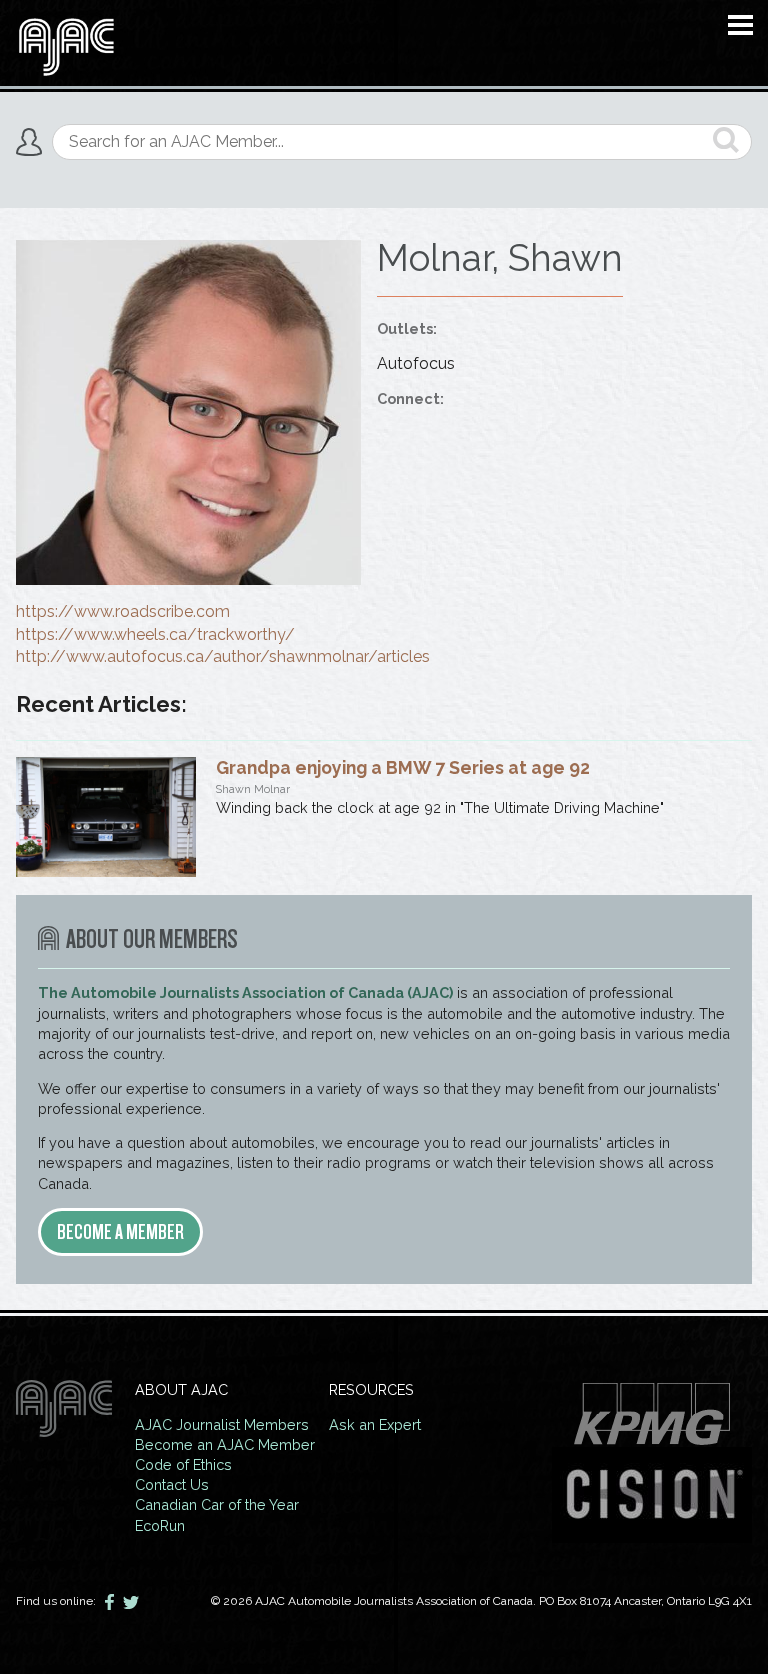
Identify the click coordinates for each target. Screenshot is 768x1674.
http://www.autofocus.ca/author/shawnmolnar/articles (223, 656)
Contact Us (172, 1484)
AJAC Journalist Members (222, 1424)
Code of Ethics (183, 1464)
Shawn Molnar (253, 789)
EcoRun (160, 1525)
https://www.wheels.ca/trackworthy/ (155, 634)
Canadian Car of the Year (217, 1504)
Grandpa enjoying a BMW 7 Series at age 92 (403, 767)
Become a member (120, 1232)
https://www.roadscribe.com (123, 611)
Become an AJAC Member (225, 1444)
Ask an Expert (375, 1424)
